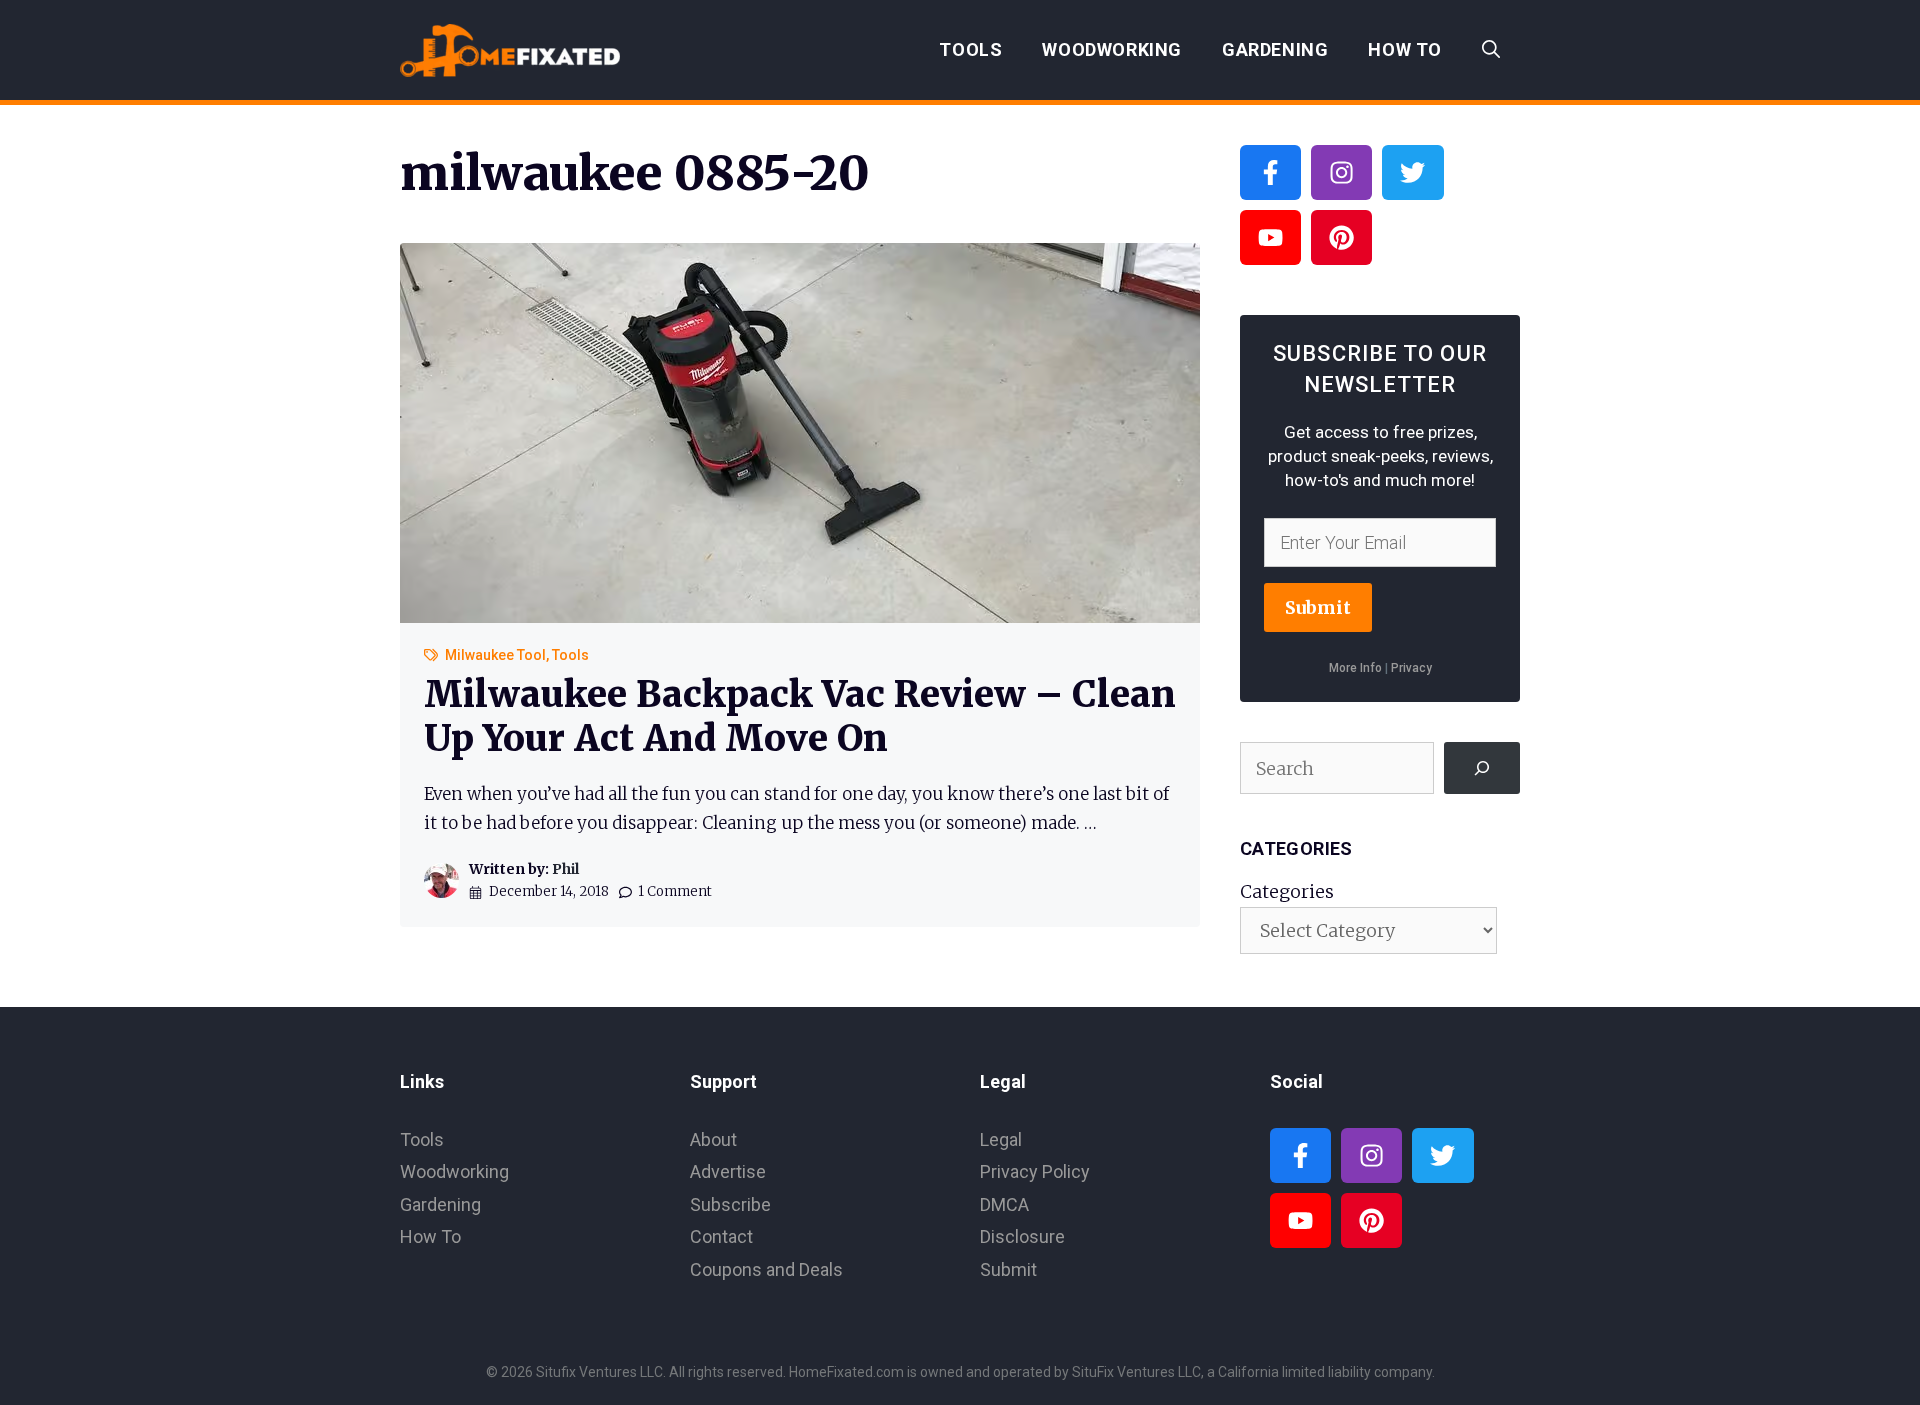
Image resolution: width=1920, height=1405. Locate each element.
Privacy (1411, 668)
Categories (1287, 891)
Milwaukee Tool (495, 655)
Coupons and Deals (766, 1269)
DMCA (1004, 1204)
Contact (721, 1236)
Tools (970, 49)
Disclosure (1022, 1236)
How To (1405, 49)
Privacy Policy (1035, 1171)
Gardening (1275, 49)
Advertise (728, 1171)
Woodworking (1112, 49)
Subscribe (730, 1204)
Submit (1318, 607)
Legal (1001, 1139)
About (713, 1139)
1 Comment (675, 891)
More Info (1355, 668)
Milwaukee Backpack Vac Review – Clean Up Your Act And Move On (800, 716)
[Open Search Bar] (1491, 50)
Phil (565, 869)
